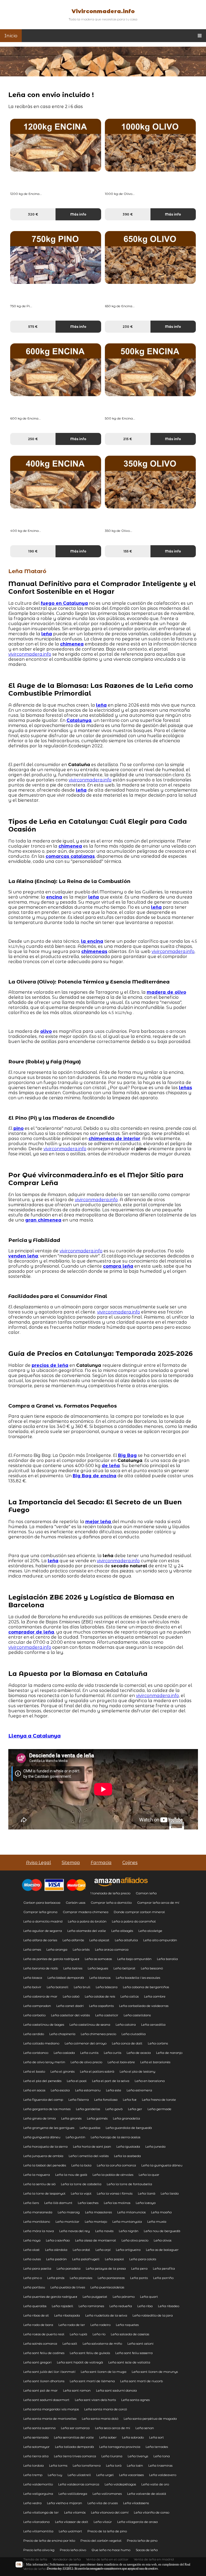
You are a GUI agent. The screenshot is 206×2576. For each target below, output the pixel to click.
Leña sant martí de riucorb (141, 2381)
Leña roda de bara (38, 2325)
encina (54, 897)
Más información (37, 2564)
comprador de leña (31, 1632)
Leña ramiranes (91, 2306)
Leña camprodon (37, 2006)
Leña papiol (114, 2259)
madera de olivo (166, 992)
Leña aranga (57, 1949)
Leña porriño (163, 2278)
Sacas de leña (147, 2550)
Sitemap (71, 1863)
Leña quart (149, 2297)
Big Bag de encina (95, 1476)
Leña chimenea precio (98, 2034)
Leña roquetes (127, 2325)
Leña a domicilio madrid (43, 1921)
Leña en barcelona (150, 2081)
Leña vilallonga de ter (41, 2512)
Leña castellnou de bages (44, 2024)
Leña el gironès (62, 2071)
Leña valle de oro (155, 2484)
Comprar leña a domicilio (111, 1903)
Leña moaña (161, 2212)
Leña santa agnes (135, 2400)
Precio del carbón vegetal (101, 2540)
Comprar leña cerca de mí (158, 1903)
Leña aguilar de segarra (43, 1931)
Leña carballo (34, 2015)
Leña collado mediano (41, 2043)
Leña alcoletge (150, 1931)
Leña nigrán (129, 2231)
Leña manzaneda (38, 2212)
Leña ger (135, 2109)
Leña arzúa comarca (112, 1949)
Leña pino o (33, 2278)
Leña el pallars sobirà (97, 2071)
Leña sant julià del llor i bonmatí (49, 2372)
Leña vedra (32, 2503)
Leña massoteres (98, 2212)
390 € (128, 214)
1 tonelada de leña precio (110, 1893)
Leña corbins (158, 2043)
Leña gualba (90, 2128)
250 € (33, 439)
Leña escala (60, 2090)
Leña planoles (81, 2278)
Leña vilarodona (36, 2522)
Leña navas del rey (75, 2231)
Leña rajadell (62, 2306)
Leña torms (58, 2465)
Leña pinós (56, 2278)
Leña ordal (81, 2250)
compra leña (118, 1266)
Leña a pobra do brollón (87, 1921)
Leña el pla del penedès (42, 2081)
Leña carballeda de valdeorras (144, 2006)
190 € (33, 551)
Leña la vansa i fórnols (115, 2193)
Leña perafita (164, 2268)
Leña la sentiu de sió (39, 2184)
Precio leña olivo (73, 2550)
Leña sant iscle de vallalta (129, 2362)
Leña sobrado (133, 2437)
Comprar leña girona (40, 1912)
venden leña (23, 1256)
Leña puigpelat (95, 2297)
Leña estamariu (88, 2090)
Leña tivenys (138, 2456)
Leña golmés (97, 2118)
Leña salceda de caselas (130, 2334)
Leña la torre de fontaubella (129, 2184)
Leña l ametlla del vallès (89, 2156)
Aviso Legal (38, 1863)
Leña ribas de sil (36, 2315)
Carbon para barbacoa (42, 1903)
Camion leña (146, 1893)
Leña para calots (143, 2259)
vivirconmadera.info (30, 654)
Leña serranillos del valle (74, 2437)
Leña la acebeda (127, 2156)
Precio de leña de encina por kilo (49, 2540)
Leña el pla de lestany (137, 2071)
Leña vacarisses (131, 2475)
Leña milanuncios (131, 2212)
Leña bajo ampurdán (134, 1959)
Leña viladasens (136, 2503)
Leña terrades (157, 2447)
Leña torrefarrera (87, 2465)
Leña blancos (100, 1978)
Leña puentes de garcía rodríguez (50, 2297)
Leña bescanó (152, 1968)
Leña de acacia (139, 2053)
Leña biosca (33, 1978)
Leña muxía (157, 2221)
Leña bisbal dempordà (66, 1978)
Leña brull (82, 1987)
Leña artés (81, 1949)
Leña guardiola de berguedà (129, 2128)
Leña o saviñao (58, 2240)
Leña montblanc (37, 2221)
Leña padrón (56, 2259)
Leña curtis (113, 2053)
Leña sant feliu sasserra (134, 2353)
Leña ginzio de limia (40, 2118)
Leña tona (162, 2456)
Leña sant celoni (140, 2343)
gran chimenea (43, 1220)
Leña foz (130, 2100)
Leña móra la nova (39, 2231)
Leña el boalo (34, 2071)
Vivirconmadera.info (103, 11)
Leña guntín (76, 2137)
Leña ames (32, 1949)
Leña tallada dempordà (74, 2447)
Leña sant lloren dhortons (44, 2381)
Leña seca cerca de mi (113, 2428)
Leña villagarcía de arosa (137, 2522)
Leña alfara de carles (40, 1940)
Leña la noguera (37, 2175)
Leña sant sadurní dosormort (46, 2400)
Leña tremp (33, 2475)
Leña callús (130, 1996)
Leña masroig (69, 2212)
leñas (185, 1088)
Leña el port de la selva (111, 2081)
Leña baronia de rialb (41, 1968)
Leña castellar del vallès (70, 2015)
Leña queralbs (35, 2306)
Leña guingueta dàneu (42, 2137)
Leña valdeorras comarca (79, 2484)
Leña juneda (155, 2146)
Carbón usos (76, 1903)
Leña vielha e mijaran (65, 2503)
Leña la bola (81, 2165)
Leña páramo (124, 2297)
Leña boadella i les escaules (138, 1978)
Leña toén (135, 2465)
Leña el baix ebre (121, 2062)
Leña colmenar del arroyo (86, 2043)
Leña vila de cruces (103, 2503)
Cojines (130, 1863)
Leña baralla (167, 1959)
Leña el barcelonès (155, 2062)
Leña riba (145, 2306)
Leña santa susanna (39, 2428)
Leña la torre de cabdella (81, 2184)
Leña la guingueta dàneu (162, 2165)
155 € (128, 551)
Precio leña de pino (142, 2540)
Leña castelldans (137, 2015)
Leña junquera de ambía (43, 2156)
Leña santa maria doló (100, 2419)
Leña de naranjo (169, 2053)
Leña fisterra (79, 2100)
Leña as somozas (98, 1959)
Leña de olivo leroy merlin (44, 2062)
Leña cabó (71, 1996)
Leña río (99, 2334)
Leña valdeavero (163, 2475)
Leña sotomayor (36, 2447)
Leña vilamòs (75, 2512)
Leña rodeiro (100, 2325)
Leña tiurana (112, 2456)
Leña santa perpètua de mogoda (150, 2419)
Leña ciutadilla (134, 2034)
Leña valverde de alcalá (147, 2494)
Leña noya (32, 2240)
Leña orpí (103, 2250)
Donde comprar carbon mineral (139, 1912)
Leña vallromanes (107, 2494)
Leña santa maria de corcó (106, 2409)
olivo (46, 1031)
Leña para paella (37, 2268)
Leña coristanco (36, 2053)
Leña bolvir (32, 1987)
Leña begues (98, 1968)
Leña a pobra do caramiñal (134, 1921)
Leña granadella (126, 2118)
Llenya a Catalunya (34, 1736)
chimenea (72, 644)
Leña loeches (88, 2203)
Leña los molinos (117, 2203)
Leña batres (73, 1968)
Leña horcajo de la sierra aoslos (115, 2137)
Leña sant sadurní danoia (116, 2390)
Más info (78, 214)
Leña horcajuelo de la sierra (45, 2146)
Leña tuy (55, 2475)
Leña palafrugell (86, 2259)
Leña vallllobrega (73, 2494)
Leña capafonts (101, 2006)
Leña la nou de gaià (71, 2175)
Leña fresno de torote (159, 2100)
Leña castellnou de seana (90, 2024)
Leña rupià (78, 2334)
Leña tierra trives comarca (75, 2456)
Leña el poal (77, 2081)
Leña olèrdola (56, 2250)
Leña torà (114, 2465)
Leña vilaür (103, 2522)
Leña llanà (147, 2193)
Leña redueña (121, 2306)
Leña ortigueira (128, 2250)
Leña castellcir (107, 2015)
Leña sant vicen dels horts (95, 2400)
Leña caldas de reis (100, 1996)
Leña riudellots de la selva (106, 2315)
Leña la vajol (81, 2193)
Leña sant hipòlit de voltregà (80, 2362)
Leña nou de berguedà (162, 2231)
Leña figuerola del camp (43, 2100)
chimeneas (94, 951)
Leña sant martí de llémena (92, 2381)
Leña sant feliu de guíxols (90, 2353)
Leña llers (31, 2203)
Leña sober (108, 2437)
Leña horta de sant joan (92, 2146)
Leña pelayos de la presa (106, 2268)
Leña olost (32, 2250)
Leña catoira (126, 2024)
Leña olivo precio (135, 2240)
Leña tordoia (34, 2465)
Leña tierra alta (36, 2456)
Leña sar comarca (75, 2428)
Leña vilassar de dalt (72, 2522)
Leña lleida (170, 2193)
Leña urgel (105, 2475)
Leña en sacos (34, 2090)
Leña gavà (114, 2109)
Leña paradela (69, 2268)
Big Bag (127, 1455)
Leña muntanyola (127, 2221)
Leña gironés (71, 2118)
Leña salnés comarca (40, 2343)
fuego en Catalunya (64, 603)
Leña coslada (64, 2053)
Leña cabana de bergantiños (146, 1987)
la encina (92, 941)
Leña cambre (155, 1996)
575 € (33, 327)
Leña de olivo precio (86, 2062)
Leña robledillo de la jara (153, 2315)
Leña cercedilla (153, 2024)
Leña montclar (67, 2221)
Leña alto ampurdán (160, 1940)
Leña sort (157, 2437)
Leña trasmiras (160, 2465)
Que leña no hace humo (111, 2550)
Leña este (114, 2090)
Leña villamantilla (38, 2531)
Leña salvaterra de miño (102, 2343)
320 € (33, 214)
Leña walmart (70, 2531)
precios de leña (50, 1365)
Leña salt (70, 2343)
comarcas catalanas (70, 856)
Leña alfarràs (73, 1940)
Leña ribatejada (67, 2315)
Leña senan (145, 2428)
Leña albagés (122, 1931)
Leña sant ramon (77, 2390)
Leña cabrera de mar (40, 1996)
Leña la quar (149, 2175)
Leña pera (139, 2268)
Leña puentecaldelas (107, 2287)
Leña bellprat (124, 1968)
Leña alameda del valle (87, 1931)
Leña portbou (34, 2287)
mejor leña (98, 1522)
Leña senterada (36, 2437)
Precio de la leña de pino (107, 2531)
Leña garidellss (88, 2109)
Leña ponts (139, 2278)
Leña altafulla (126, 1940)
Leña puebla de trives (68, 2287)
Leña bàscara (107, 1987)
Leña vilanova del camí (110, 2512)
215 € (128, 439)
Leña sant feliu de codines (44, 2353)
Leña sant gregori (37, 2362)
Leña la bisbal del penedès (45, 2165)
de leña (111, 1466)
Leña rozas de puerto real (44, 2334)
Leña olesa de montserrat (96, 2240)
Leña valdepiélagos (120, 2484)
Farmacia (101, 1863)
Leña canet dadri (70, 2006)
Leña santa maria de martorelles (50, 2419)
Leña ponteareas (111, 2278)
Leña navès (104, 2231)
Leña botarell (58, 1987)
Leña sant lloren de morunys (155, 2372)
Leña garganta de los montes (47, 2109)
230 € (128, 327)
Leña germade (159, 2109)
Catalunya (79, 720)
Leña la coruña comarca (116, 2165)
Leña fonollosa (106, 2100)
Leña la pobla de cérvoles (113, 2175)
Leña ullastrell (79, 2475)
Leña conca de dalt (127, 2043)
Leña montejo (96, 2221)
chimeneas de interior (114, 1139)
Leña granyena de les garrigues (49, 2128)
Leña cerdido (34, 2034)
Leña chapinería (62, 2034)
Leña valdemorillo (38, 2484)
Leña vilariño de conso (152, 2512)
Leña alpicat (99, 1940)
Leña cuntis (89, 2053)
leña (47, 634)
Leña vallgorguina (38, 2494)
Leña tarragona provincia (120, 2447)
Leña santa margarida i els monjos (51, 2409)
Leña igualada (128, 2146)
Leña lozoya (146, 2203)
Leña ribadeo (169, 2306)
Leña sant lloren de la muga (104, 2372)
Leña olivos (163, 2240)
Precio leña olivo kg (39, 2550)
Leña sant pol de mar (41, 2390)
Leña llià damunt (58, 2203)
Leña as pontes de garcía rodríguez (51, 1959)
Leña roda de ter (72, 2325)
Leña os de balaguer (162, 2250)
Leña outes (32, 2259)
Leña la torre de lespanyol (44, 2193)
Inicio (11, 36)
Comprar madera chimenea (86, 1912)
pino (19, 1128)
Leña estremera (139, 2090)
